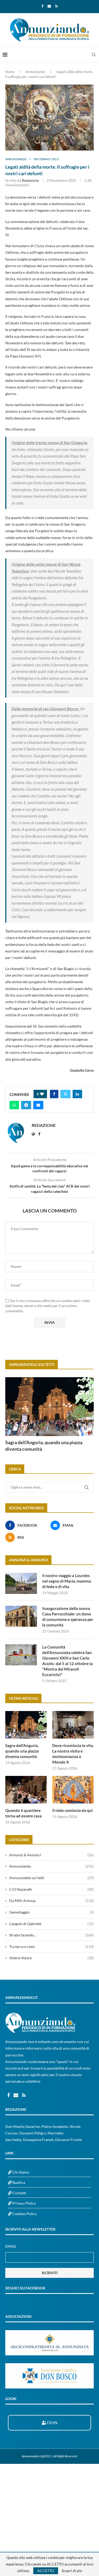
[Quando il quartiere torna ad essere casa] (26, 1790)
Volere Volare (51, 1958)
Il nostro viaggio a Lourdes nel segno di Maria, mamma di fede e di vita (67, 1581)
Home (10, 72)
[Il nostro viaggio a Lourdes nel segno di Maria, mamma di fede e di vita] (21, 1583)
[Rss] (56, 6)
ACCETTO (46, 2571)
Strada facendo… (51, 1935)
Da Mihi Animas (51, 1901)
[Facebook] (42, 6)
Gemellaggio (51, 1912)
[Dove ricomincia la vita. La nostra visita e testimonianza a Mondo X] (73, 1725)
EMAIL (11, 2246)
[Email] (49, 6)
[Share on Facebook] (54, 1094)
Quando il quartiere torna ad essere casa (23, 1813)
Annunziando (35, 72)
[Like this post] (42, 1094)
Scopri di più (72, 2571)
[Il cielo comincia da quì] (73, 1790)
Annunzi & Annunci (51, 1855)
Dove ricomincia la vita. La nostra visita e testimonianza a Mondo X (73, 1754)
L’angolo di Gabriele (51, 1924)
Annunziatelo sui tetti (51, 1878)
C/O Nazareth (51, 1889)
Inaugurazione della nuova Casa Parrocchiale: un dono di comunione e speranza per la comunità (68, 1617)
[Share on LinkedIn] (77, 1094)
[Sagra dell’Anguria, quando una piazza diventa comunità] (49, 1406)
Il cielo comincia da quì (72, 1810)
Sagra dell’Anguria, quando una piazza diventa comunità (44, 1446)
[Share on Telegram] (26, 1105)
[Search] (94, 55)
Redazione (30, 180)
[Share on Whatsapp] (14, 1105)
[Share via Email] (38, 1105)
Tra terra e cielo (51, 1947)
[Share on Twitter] (65, 1094)
